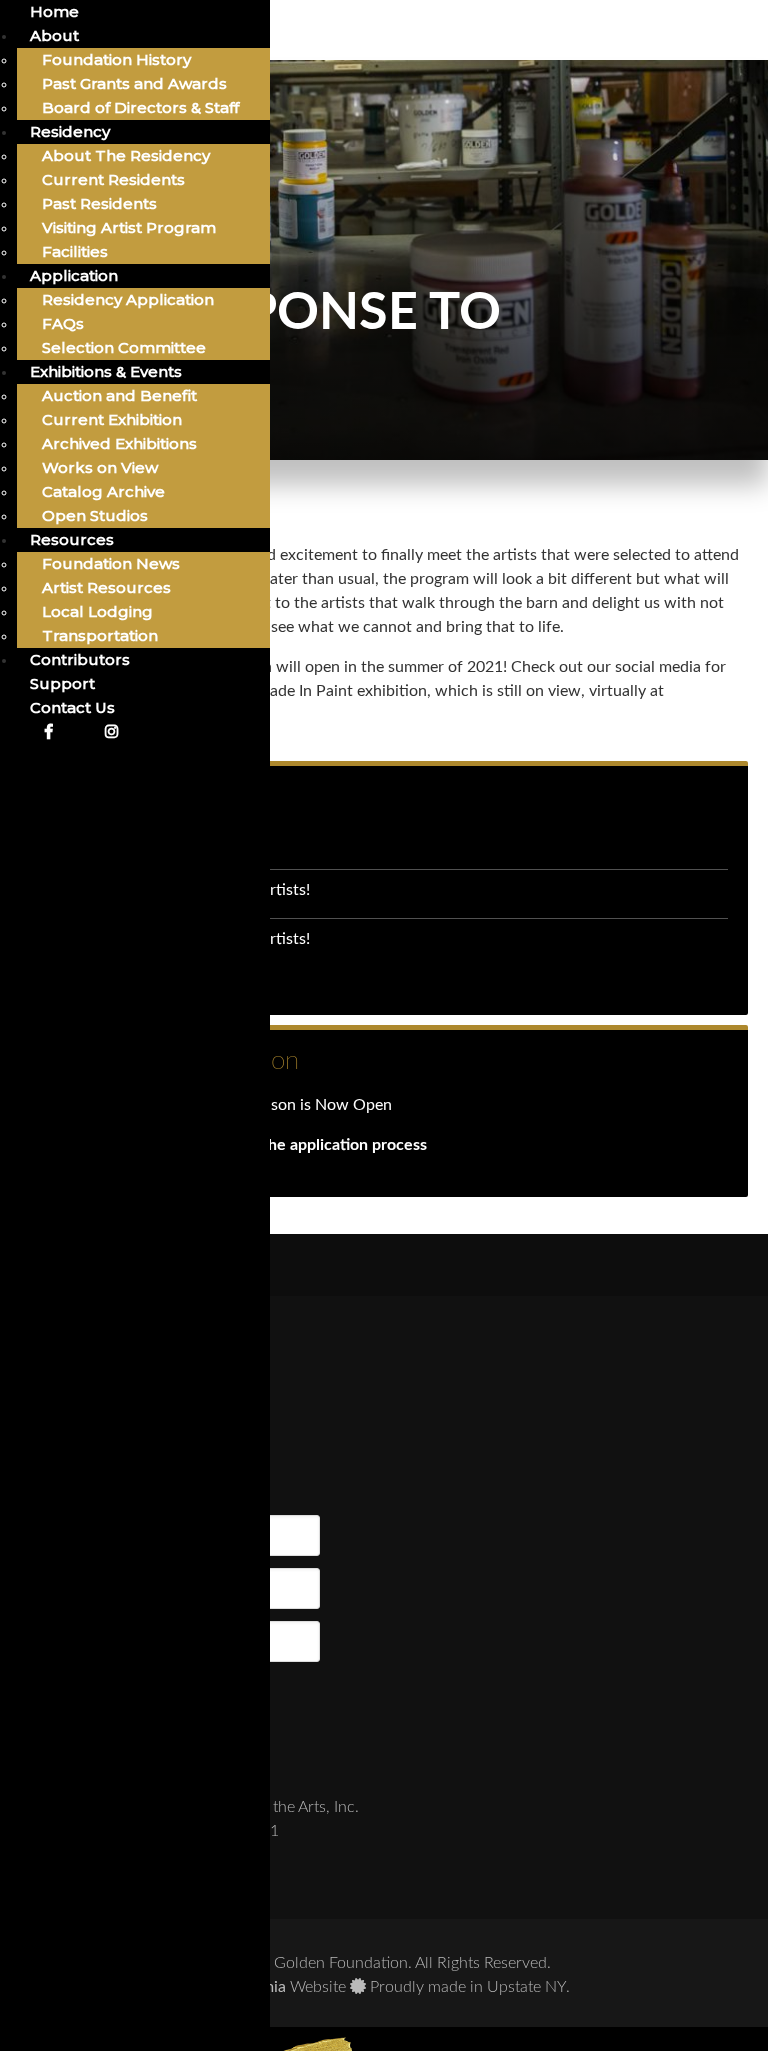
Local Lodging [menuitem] (97, 611)
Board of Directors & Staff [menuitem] (140, 107)
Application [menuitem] (74, 275)
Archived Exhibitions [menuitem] (119, 443)
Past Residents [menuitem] (99, 203)
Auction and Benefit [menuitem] (119, 395)
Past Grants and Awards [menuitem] (134, 83)
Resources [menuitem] (72, 539)
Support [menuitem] (62, 683)
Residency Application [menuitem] (128, 299)
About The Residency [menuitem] (126, 155)
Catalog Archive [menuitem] (103, 491)
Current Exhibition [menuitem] (112, 419)
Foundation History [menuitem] (116, 59)
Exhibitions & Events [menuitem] (106, 371)
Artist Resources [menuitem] (106, 587)
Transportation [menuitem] (100, 635)
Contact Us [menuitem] (72, 707)
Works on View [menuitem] (100, 467)
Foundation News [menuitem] (111, 563)
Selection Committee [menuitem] (124, 347)
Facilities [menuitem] (75, 251)
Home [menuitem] (54, 11)
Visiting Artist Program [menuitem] (129, 227)
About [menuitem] (54, 35)
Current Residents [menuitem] (113, 179)
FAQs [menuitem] (63, 323)
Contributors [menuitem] (80, 659)
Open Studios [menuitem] (95, 515)
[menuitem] (48, 731)
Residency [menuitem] (70, 131)
